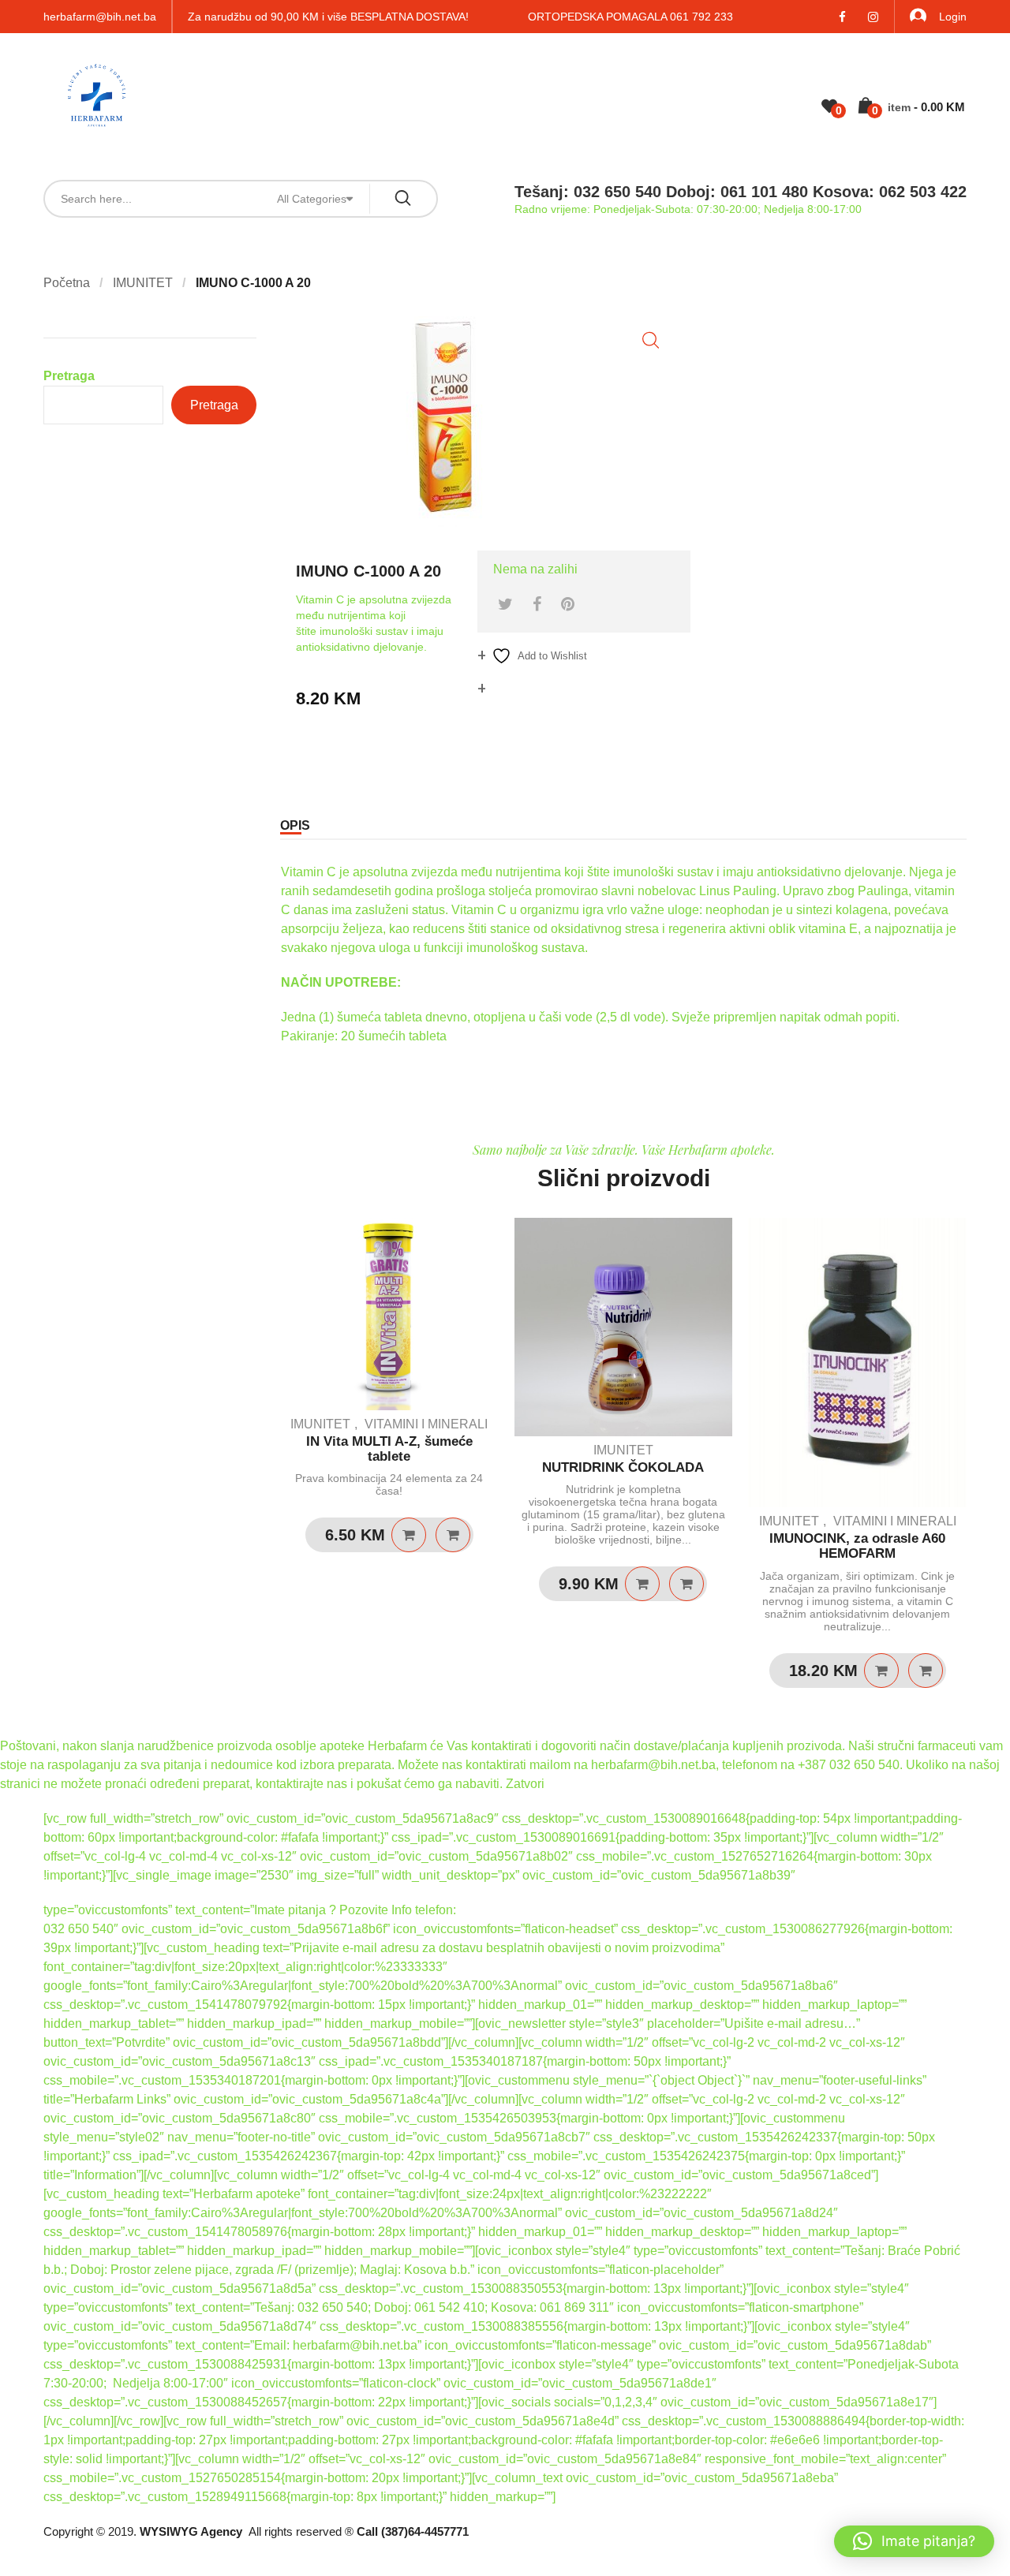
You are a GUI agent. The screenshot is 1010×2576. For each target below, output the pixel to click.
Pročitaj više (409, 1535)
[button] (651, 340)
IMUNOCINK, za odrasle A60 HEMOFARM (857, 1546)
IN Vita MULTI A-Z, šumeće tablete (389, 1449)
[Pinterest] (568, 604)
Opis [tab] (295, 825)
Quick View (453, 1535)
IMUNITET (143, 283)
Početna (67, 283)
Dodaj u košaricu (642, 1584)
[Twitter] (505, 604)
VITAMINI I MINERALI (426, 1424)
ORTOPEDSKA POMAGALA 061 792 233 (630, 17)
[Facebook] (537, 604)
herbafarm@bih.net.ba (100, 17)
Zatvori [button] (525, 1784)
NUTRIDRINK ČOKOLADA (623, 1467)
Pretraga (69, 376)
